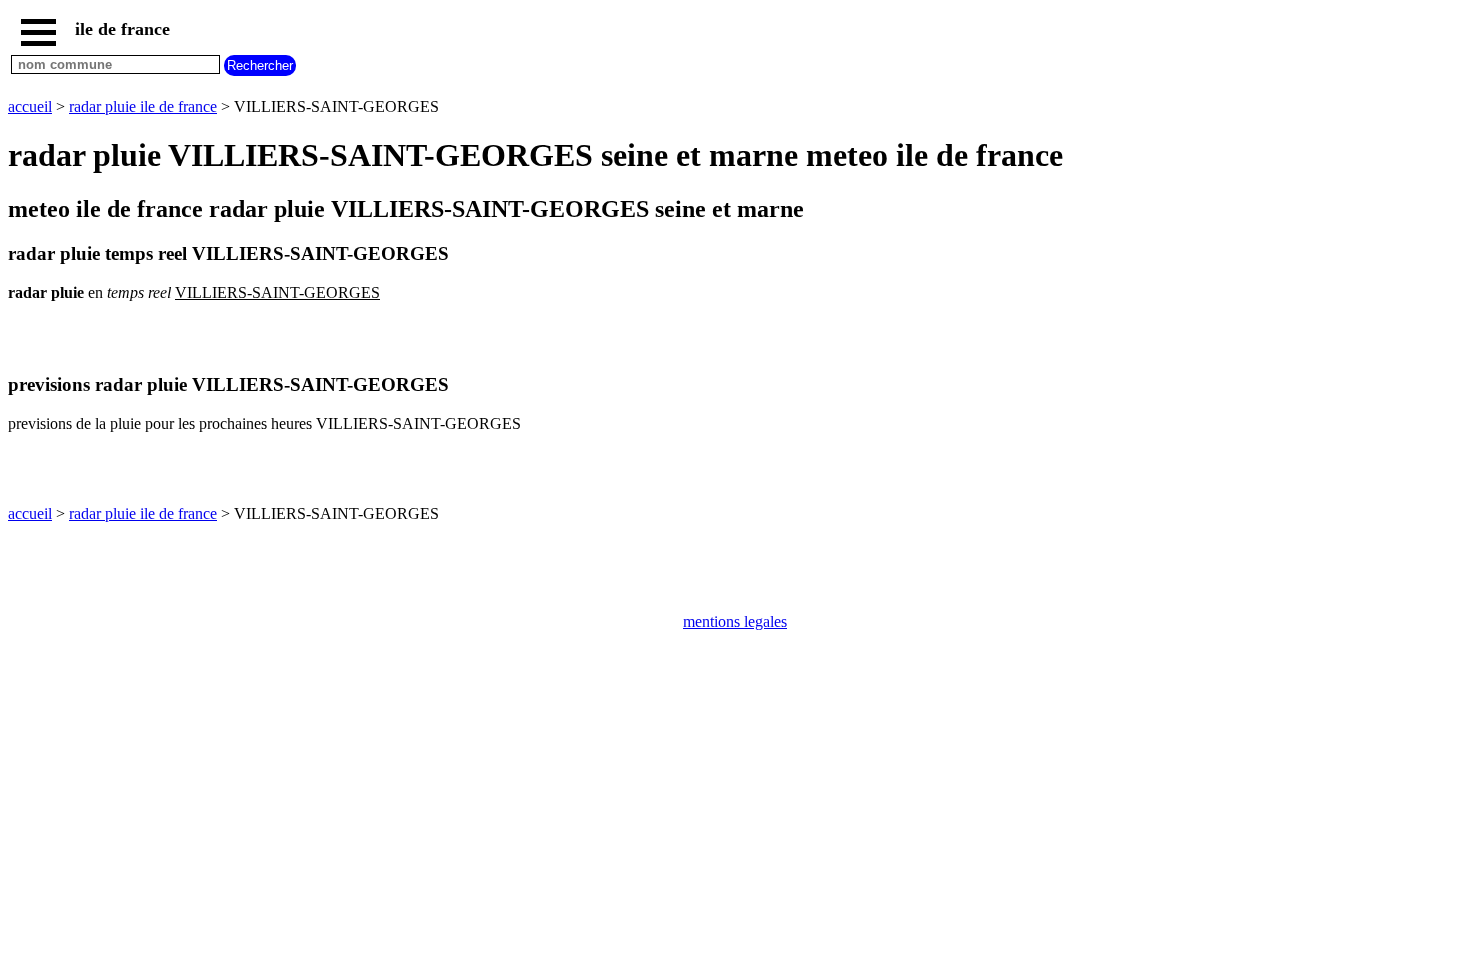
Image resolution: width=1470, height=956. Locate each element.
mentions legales (735, 621)
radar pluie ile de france (143, 106)
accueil (30, 106)
